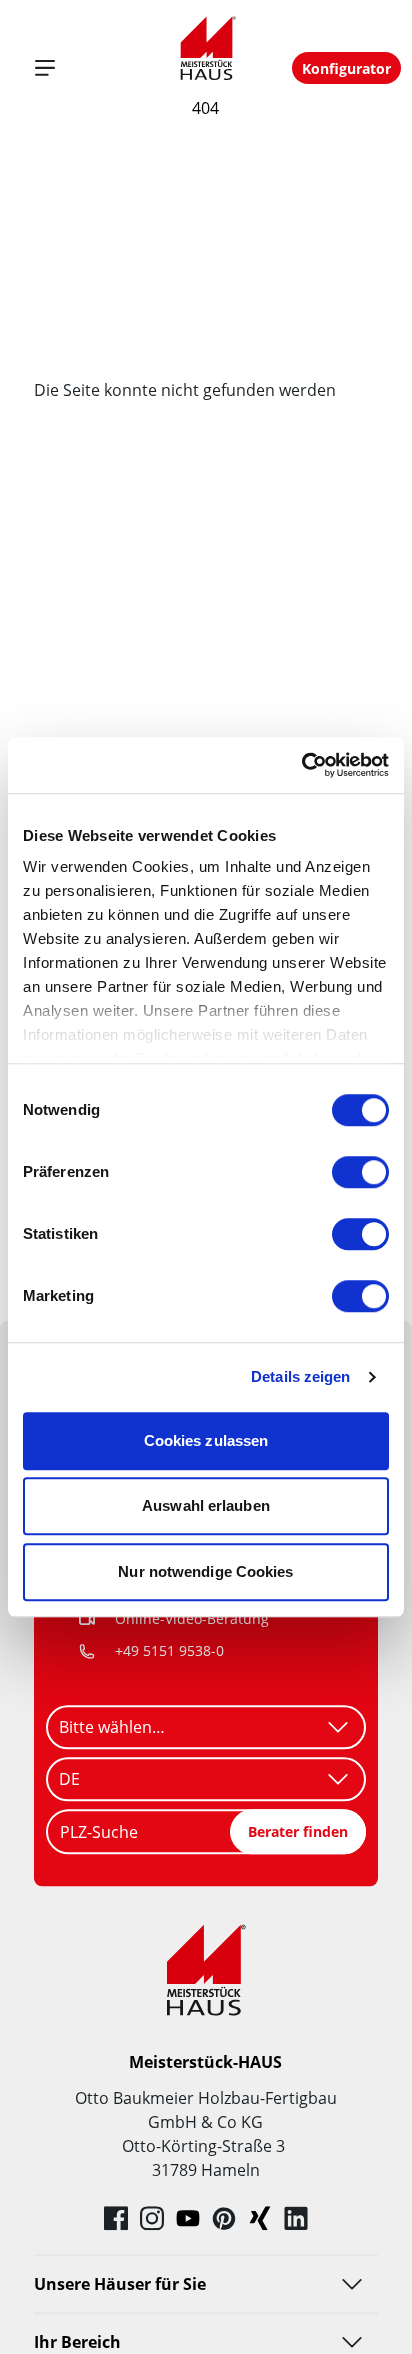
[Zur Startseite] (206, 48)
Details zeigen (300, 1376)
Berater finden (298, 1831)
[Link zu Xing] (260, 2218)
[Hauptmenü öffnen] (45, 68)
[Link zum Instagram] (152, 2218)
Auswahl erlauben (206, 1505)
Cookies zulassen (206, 1440)
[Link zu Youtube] (188, 2218)
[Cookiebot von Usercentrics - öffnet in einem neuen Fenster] (301, 765)
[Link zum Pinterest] (224, 2218)
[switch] (360, 1172)
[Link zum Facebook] (116, 2218)
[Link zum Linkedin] (296, 2218)
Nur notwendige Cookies (205, 1571)
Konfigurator (346, 68)
